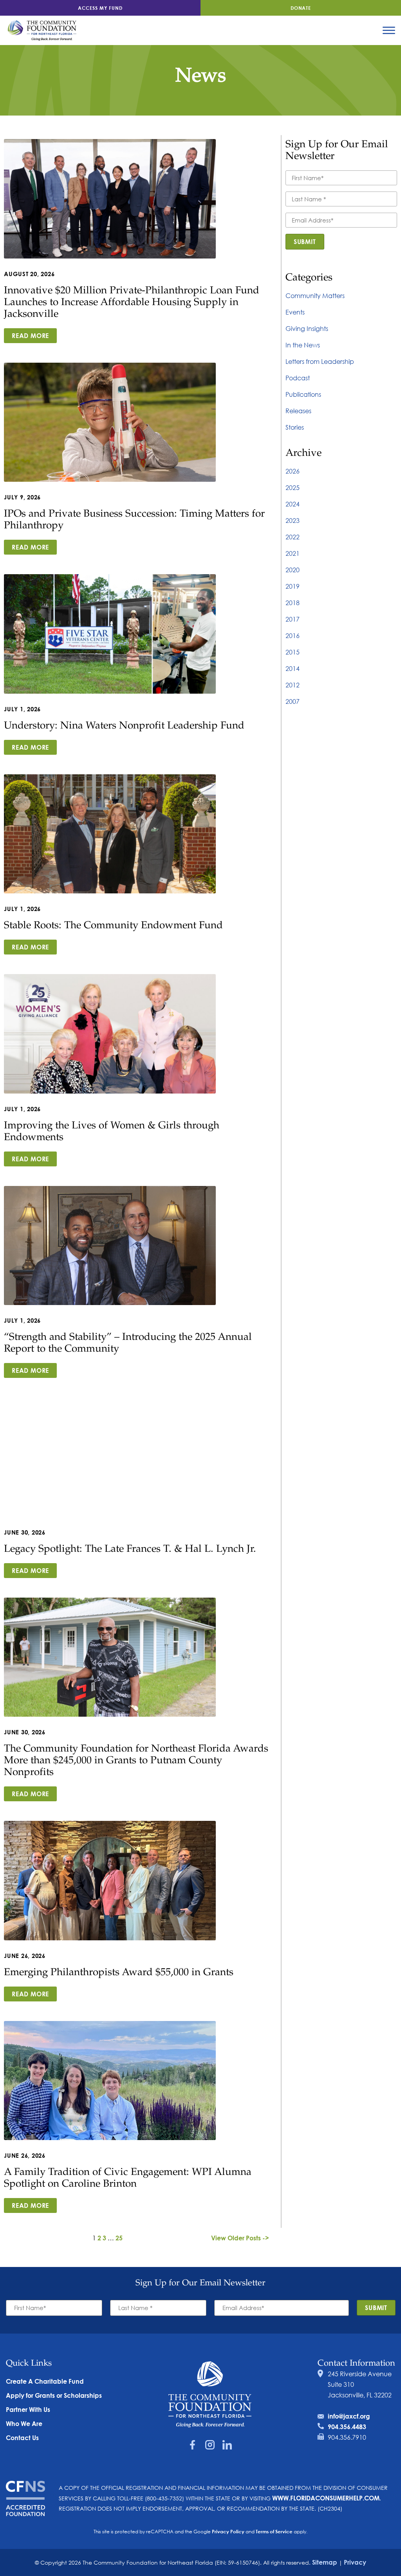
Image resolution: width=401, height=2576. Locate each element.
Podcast (298, 378)
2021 (293, 553)
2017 (293, 619)
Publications (303, 394)
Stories (295, 427)
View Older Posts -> (240, 2238)
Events (295, 312)
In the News (303, 345)
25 (119, 2238)
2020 (293, 570)
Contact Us (22, 2438)
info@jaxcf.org (349, 2416)
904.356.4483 (347, 2427)
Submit (305, 241)
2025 (293, 487)
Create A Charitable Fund (45, 2381)
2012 (293, 685)
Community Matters (315, 296)
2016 (293, 635)
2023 (293, 520)
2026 (293, 471)
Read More (30, 335)
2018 (293, 603)
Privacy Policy (228, 2531)
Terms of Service (274, 2531)
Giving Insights (307, 328)
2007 (293, 701)
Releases (298, 411)
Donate (301, 8)
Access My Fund (100, 8)
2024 (293, 504)
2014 (293, 668)
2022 (293, 537)
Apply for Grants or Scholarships (54, 2395)
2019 (293, 586)
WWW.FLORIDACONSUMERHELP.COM (326, 2498)
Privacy (355, 2562)
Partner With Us (28, 2409)
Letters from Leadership (320, 361)
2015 (293, 652)
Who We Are (24, 2423)
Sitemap (325, 2562)
